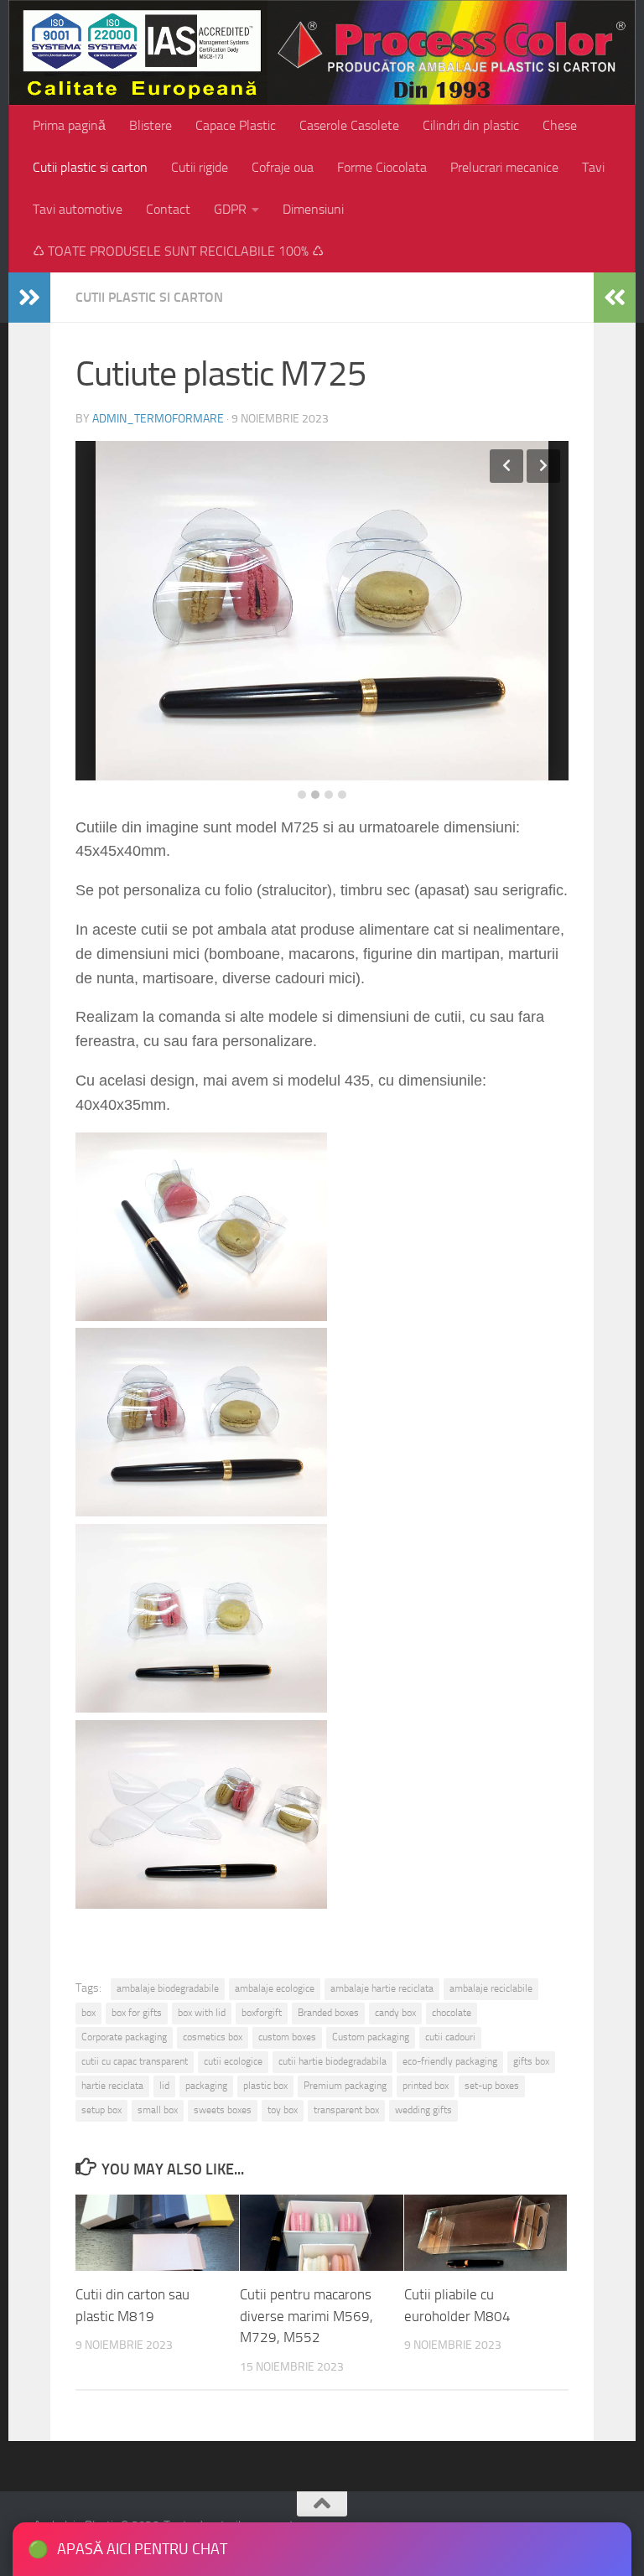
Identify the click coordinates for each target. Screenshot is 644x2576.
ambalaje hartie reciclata (382, 1988)
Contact (168, 209)
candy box (395, 2013)
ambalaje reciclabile (491, 1988)
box (88, 2013)
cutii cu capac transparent (135, 2061)
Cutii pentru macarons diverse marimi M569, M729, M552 (306, 2316)
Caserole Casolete (349, 125)
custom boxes (287, 2037)
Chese (560, 125)
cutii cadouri (450, 2037)
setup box (101, 2110)
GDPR (230, 209)
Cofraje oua (283, 167)
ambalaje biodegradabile (168, 1988)
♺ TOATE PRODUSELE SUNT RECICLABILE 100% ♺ (178, 251)
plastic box (265, 2086)
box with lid (202, 2013)
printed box (426, 2086)
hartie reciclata (112, 2086)
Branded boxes (328, 2013)
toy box (283, 2110)
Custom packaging (371, 2037)
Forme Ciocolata (382, 167)
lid (164, 2086)
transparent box (346, 2110)
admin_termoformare (158, 419)
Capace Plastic (236, 125)
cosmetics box (213, 2037)
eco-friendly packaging (450, 2061)
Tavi (593, 167)
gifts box (531, 2061)
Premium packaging (345, 2086)
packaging (206, 2086)
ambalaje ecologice (275, 1988)
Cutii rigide (200, 167)
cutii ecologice (233, 2061)
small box (158, 2110)
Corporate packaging (124, 2037)
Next (543, 466)
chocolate (452, 2013)
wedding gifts (423, 2110)
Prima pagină (69, 125)
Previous (506, 466)
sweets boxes (223, 2110)
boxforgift (262, 2013)
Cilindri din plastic (471, 125)
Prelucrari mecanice (504, 167)
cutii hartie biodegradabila (332, 2061)
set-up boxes (492, 2086)
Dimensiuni (313, 209)
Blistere (151, 125)
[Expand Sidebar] (29, 298)
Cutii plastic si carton (90, 167)
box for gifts (137, 2013)
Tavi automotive (78, 209)
